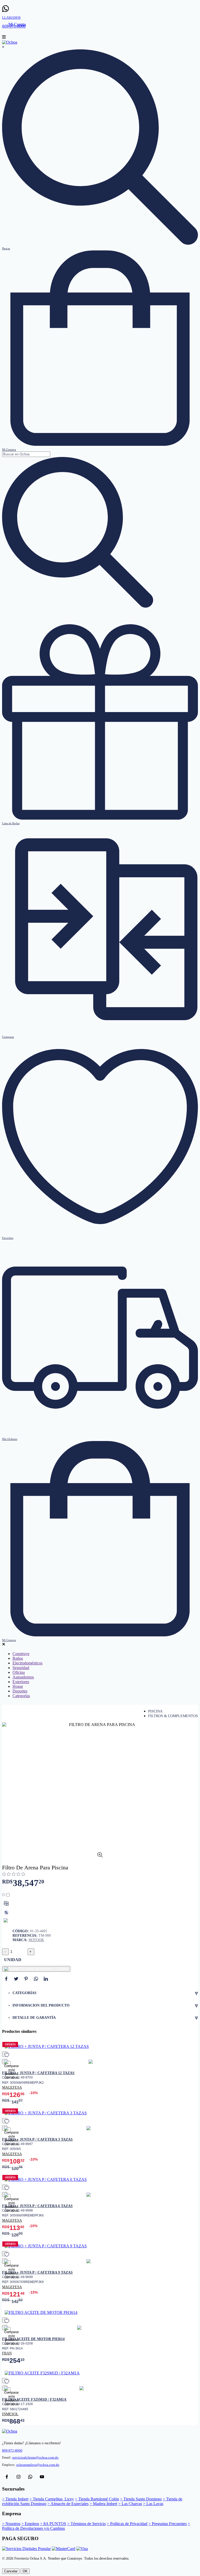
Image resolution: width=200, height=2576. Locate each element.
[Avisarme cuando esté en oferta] (6, 1913)
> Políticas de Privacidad (127, 2524)
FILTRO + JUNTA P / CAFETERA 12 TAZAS (38, 2073)
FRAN (7, 2353)
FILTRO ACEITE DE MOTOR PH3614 (33, 2339)
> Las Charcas (130, 2504)
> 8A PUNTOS (53, 2524)
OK (25, 2571)
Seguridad (21, 1668)
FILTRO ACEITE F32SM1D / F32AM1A (34, 2399)
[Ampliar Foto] (100, 1856)
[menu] (4, 38)
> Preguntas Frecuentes (168, 2524)
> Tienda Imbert (15, 2499)
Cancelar (11, 2571)
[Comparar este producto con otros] (6, 1903)
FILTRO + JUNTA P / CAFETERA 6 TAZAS (37, 2206)
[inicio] (10, 42)
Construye (21, 1654)
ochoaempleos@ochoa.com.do (38, 2465)
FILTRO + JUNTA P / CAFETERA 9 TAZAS (37, 2272)
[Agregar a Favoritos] (6, 1895)
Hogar (18, 1686)
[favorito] (5, 2054)
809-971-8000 (12, 2451)
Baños (18, 1658)
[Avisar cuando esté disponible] (6, 1921)
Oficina (19, 1672)
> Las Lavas (153, 2504)
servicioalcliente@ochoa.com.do (35, 2458)
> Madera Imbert (103, 2504)
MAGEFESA (12, 2087)
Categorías (21, 1696)
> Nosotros (11, 2524)
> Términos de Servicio (86, 2524)
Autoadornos (23, 1677)
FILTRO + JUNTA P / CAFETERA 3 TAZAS (37, 2139)
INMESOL (10, 2414)
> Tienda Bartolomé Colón (97, 2499)
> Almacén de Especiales (68, 2504)
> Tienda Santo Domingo (141, 2499)
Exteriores (21, 1682)
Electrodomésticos (27, 1663)
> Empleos (30, 2524)
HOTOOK (36, 1940)
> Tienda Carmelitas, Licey (52, 2499)
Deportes (20, 1691)
